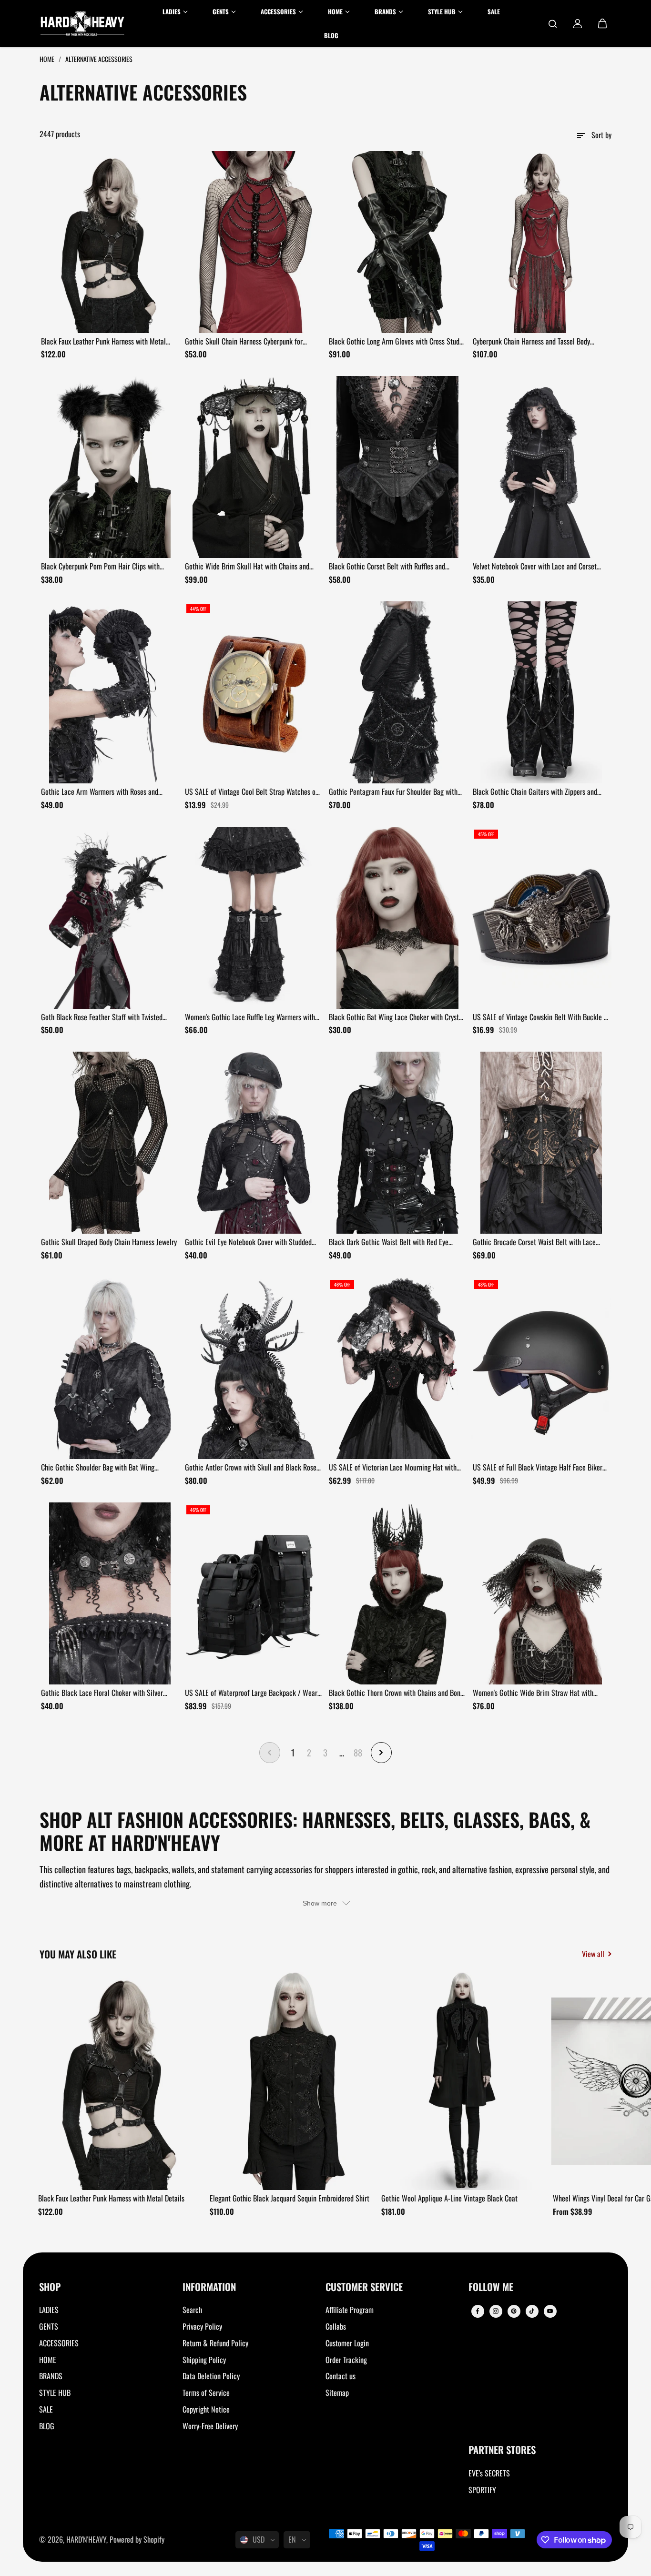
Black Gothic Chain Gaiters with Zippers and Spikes (535, 792)
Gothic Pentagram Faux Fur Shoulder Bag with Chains (393, 792)
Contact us (341, 2376)
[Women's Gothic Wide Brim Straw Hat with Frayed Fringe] (541, 1593)
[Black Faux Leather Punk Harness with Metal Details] (110, 242)
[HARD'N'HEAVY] (82, 24)
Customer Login (347, 2343)
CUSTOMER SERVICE (364, 2287)
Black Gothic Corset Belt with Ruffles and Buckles (387, 567)
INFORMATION (209, 2287)
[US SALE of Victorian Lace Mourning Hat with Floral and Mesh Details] (397, 1368)
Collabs (336, 2326)
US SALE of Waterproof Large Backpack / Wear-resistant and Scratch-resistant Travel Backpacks (252, 1693)
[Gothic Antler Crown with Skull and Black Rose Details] (254, 1368)
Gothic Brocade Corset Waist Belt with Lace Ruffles (534, 1242)
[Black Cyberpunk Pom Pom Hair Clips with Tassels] (110, 467)
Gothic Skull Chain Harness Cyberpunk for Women (244, 342)
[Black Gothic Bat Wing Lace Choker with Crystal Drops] (397, 918)
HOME (48, 2360)
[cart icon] (602, 24)
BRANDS (51, 2376)
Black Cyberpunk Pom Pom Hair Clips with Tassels (100, 567)
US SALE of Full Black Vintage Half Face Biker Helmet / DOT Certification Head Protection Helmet (538, 1468)
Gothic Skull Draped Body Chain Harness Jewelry (109, 1242)
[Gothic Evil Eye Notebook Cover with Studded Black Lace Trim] (254, 1143)
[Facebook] (478, 2311)
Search (192, 2310)
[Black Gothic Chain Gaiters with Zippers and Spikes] (541, 692)
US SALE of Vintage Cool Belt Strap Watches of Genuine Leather (251, 792)
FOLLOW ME (491, 2287)
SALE (46, 2409)
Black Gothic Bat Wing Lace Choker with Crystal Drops (397, 1017)
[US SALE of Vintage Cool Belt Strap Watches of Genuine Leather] (254, 692)
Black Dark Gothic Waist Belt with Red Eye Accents (389, 1242)
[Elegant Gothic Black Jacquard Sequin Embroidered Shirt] (292, 2081)
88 (358, 1752)
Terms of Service (206, 2393)
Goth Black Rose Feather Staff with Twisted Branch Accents (102, 1017)
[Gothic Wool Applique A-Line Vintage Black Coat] (464, 2081)
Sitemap (337, 2393)
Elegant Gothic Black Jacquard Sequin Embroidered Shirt (290, 2198)
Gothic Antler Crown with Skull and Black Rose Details (251, 1468)
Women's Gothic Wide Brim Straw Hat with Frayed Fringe (533, 1693)
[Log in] (578, 24)
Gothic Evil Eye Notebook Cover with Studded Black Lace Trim (248, 1242)
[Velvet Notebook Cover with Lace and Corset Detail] (541, 467)
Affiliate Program (350, 2310)
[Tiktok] (532, 2311)
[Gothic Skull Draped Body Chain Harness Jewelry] (110, 1143)
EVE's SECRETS (489, 2473)
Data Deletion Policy (211, 2376)
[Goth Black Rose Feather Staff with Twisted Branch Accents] (110, 918)
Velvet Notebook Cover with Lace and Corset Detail (535, 567)
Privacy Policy (202, 2326)
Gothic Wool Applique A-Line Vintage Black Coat (449, 2198)
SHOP (50, 2287)
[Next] (596, 2084)
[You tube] (550, 2311)
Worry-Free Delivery (210, 2426)
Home (48, 59)
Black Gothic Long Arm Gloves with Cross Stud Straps (394, 342)
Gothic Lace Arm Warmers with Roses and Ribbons (100, 792)
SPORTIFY (482, 2490)
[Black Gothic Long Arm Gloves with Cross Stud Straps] (397, 242)
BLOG (47, 2426)
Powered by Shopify (137, 2539)
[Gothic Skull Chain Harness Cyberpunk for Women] (254, 242)
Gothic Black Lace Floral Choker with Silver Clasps (102, 1693)
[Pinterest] (514, 2311)
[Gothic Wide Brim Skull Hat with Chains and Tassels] (254, 467)
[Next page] (381, 1753)
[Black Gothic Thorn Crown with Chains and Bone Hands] (397, 1593)
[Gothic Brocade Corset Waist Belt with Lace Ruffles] (541, 1143)
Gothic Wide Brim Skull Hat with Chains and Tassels (247, 567)
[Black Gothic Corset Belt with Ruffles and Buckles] (397, 467)
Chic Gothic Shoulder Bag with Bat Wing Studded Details (98, 1468)
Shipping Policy (204, 2360)
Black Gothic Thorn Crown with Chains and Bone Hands (396, 1693)
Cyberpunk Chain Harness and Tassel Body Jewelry (531, 342)
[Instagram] (496, 2311)
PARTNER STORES (502, 2450)
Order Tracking (346, 2360)
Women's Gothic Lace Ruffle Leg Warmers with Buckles (250, 1017)
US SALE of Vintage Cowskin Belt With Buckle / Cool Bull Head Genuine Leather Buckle (540, 1017)
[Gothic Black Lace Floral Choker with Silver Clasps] (110, 1593)
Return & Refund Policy (215, 2343)
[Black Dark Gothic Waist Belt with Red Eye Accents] (397, 1143)
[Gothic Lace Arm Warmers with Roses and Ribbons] (110, 692)
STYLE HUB (55, 2393)
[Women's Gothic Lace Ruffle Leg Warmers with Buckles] (254, 918)
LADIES (49, 2310)
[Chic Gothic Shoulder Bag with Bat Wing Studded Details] (110, 1368)
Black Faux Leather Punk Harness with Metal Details (103, 342)
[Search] (553, 24)
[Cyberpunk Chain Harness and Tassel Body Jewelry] (541, 242)
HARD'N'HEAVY (86, 2539)
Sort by (601, 135)
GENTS (49, 2326)
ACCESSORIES (59, 2343)
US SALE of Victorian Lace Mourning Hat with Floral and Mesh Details (393, 1468)
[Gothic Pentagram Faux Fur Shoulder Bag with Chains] (397, 692)
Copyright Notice (206, 2409)
